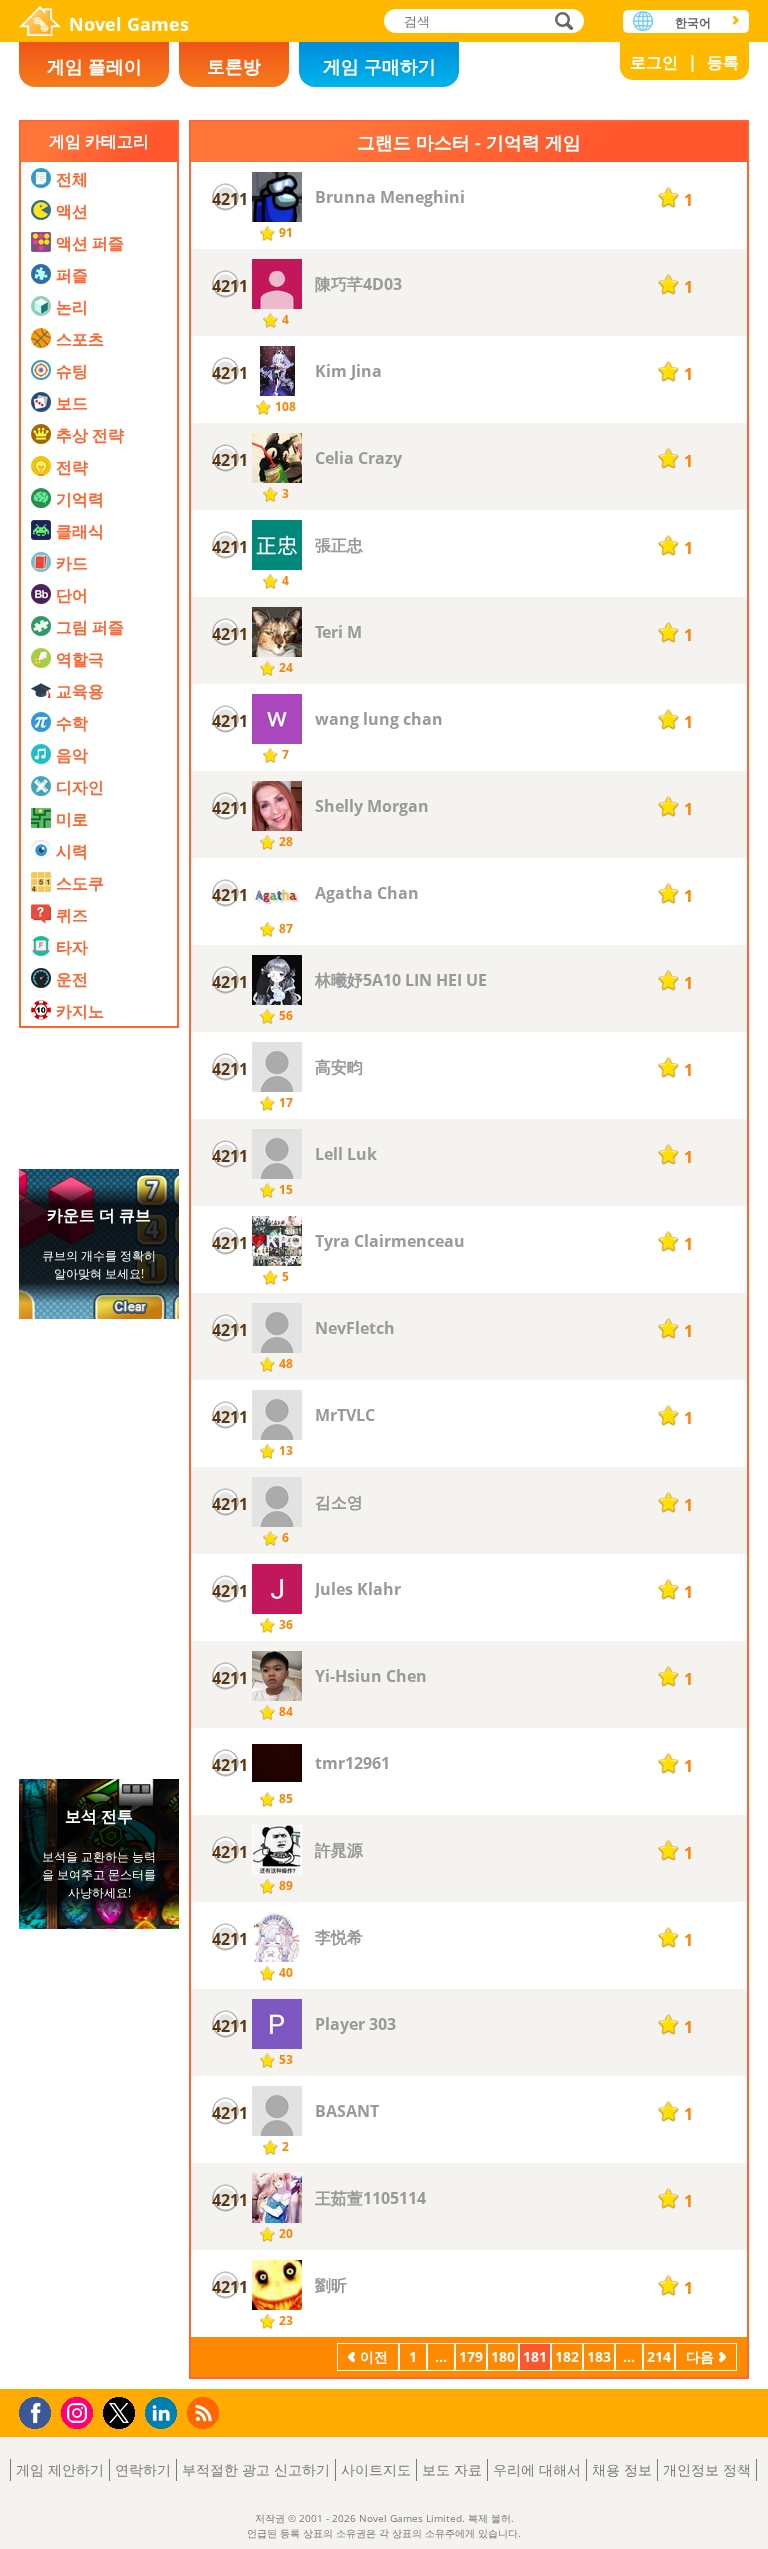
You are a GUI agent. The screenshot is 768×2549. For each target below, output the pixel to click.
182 (567, 2356)
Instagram (80, 2411)
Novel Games (129, 24)
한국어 (693, 22)
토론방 (234, 66)
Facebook (40, 2410)
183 (599, 2356)
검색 (561, 22)
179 (471, 2356)
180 (503, 2356)
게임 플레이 (94, 66)
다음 (700, 2356)
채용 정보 (622, 2469)
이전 (374, 2356)
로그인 (654, 62)
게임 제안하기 (60, 2469)
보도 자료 (452, 2469)
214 (659, 2356)
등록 (723, 62)
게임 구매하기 (379, 66)
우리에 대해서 (537, 2469)
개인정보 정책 (707, 2469)
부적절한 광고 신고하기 (256, 2469)
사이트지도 (376, 2469)
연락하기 (143, 2469)
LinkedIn (164, 2413)
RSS (205, 2412)
